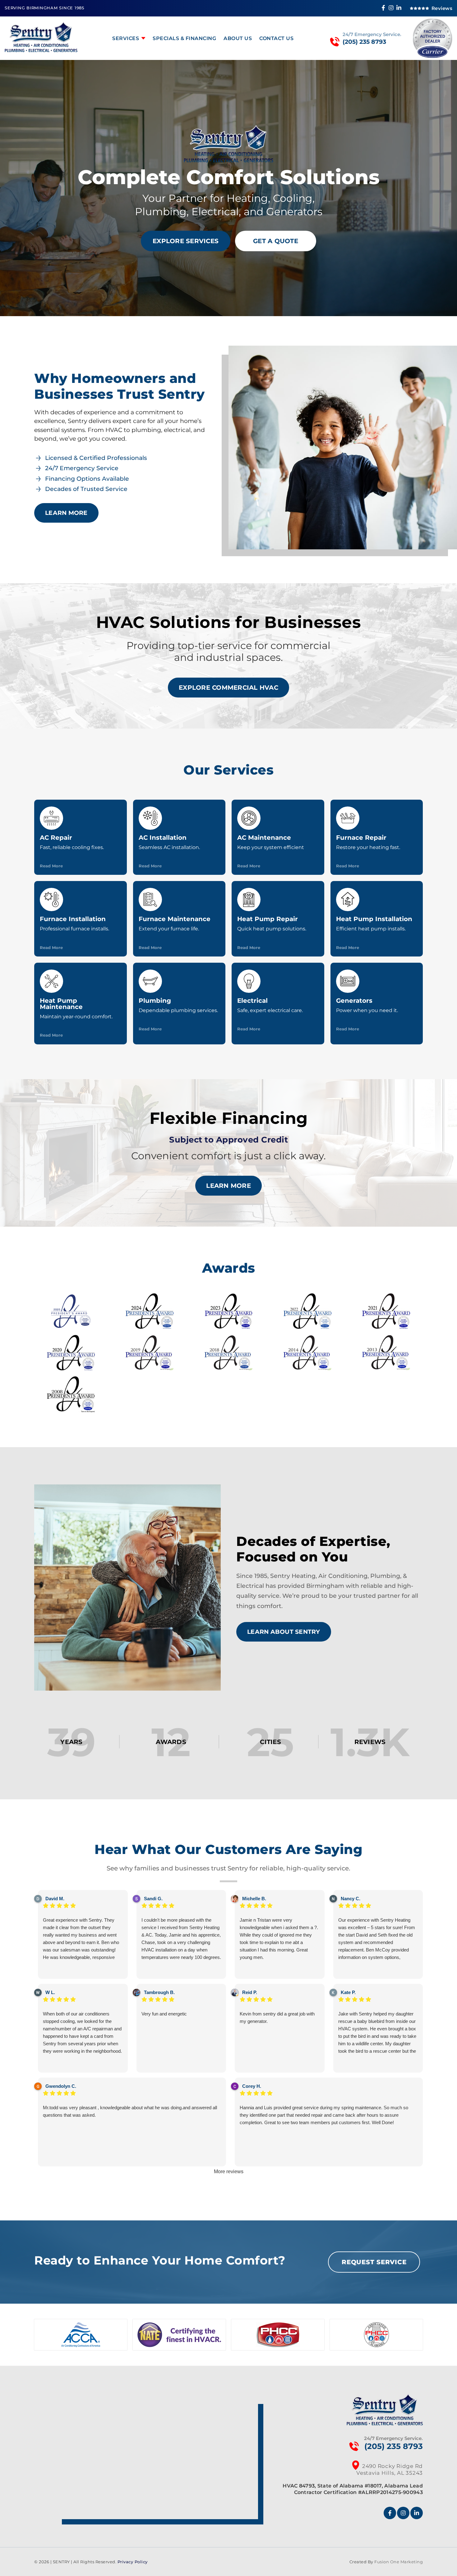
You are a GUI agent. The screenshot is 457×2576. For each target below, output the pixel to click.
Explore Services (186, 241)
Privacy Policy (133, 2562)
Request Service (374, 2262)
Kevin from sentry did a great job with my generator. (277, 2017)
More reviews (229, 2172)
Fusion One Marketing (399, 2562)
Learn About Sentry (284, 1632)
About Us (238, 38)
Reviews (442, 8)
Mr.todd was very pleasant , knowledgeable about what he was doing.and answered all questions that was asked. (130, 2111)
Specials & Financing (184, 38)
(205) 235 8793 (364, 42)
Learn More (66, 513)
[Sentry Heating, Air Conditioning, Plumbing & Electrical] (41, 50)
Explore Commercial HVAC (228, 688)
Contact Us (276, 38)
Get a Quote (276, 241)
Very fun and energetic (164, 2014)
